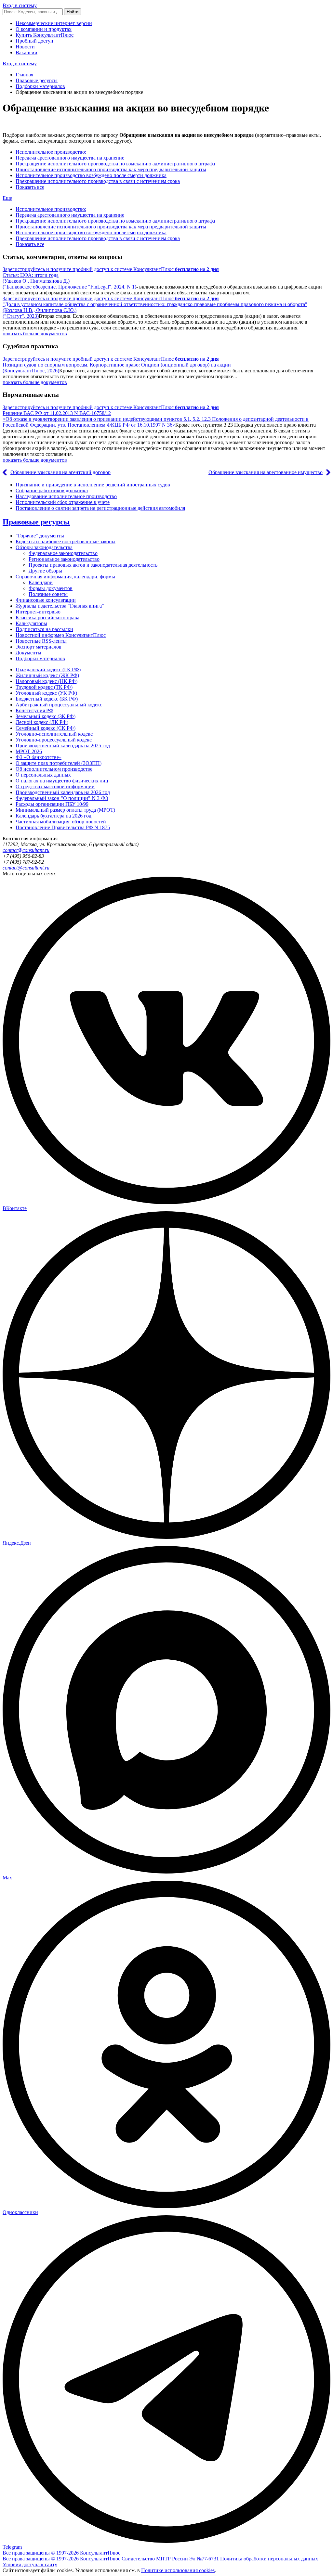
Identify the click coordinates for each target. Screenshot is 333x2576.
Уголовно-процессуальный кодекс (54, 740)
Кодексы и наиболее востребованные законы (66, 541)
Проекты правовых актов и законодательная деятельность (93, 565)
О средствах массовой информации (55, 786)
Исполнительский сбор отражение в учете (63, 502)
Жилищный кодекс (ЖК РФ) (47, 675)
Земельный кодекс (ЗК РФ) (46, 716)
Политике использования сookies (178, 2570)
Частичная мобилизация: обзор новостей (61, 822)
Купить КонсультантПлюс (45, 35)
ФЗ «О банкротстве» (39, 757)
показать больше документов (35, 334)
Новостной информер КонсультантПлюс (61, 635)
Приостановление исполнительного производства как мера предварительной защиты (111, 169)
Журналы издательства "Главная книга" (60, 606)
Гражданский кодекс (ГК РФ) (48, 670)
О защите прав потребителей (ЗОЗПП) (59, 763)
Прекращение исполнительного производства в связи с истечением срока (98, 181)
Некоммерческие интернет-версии (54, 23)
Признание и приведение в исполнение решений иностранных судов (93, 485)
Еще (7, 198)
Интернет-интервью (38, 612)
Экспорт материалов (39, 647)
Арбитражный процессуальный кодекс (59, 705)
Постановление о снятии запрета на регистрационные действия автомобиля (100, 508)
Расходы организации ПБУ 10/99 (52, 804)
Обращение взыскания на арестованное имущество (266, 472)
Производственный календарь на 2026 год (63, 792)
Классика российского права (47, 618)
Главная (24, 75)
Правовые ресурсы (37, 80)
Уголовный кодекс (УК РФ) (46, 693)
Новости (25, 47)
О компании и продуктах (44, 29)
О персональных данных (43, 775)
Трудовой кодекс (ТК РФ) (44, 687)
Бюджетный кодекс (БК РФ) (47, 699)
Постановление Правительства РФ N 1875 (63, 827)
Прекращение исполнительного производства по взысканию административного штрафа (115, 164)
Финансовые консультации (46, 600)
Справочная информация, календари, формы (65, 577)
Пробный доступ (34, 41)
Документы (28, 653)
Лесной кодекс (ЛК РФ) (42, 722)
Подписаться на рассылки (44, 629)
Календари (41, 582)
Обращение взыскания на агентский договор (60, 472)
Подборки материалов (40, 86)
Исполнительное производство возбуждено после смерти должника (91, 175)
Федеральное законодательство (63, 553)
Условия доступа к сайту (30, 2564)
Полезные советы (48, 594)
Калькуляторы (31, 623)
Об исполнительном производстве (54, 769)
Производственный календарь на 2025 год (63, 746)
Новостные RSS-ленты (41, 641)
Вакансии (27, 52)
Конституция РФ (34, 710)
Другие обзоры (45, 571)
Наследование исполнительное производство (66, 496)
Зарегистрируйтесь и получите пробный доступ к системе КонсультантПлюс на (111, 269)
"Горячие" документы (40, 536)
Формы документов (51, 588)
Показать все (30, 187)
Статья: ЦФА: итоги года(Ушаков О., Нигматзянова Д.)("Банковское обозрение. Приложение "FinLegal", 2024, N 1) (69, 281)
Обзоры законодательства (44, 547)
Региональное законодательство (64, 559)
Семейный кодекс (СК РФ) (46, 728)
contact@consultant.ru (26, 850)
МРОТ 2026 (29, 751)
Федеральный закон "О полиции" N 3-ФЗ (62, 798)
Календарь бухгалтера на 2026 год (53, 816)
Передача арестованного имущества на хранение (70, 158)
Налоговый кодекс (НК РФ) (47, 681)
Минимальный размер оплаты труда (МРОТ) (65, 810)
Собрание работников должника (52, 490)
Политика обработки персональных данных (269, 2559)
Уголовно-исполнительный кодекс (54, 734)
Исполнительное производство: (51, 152)
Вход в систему (20, 5)
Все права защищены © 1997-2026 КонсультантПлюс (61, 2553)
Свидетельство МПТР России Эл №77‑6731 (170, 2559)
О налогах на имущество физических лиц (62, 781)
